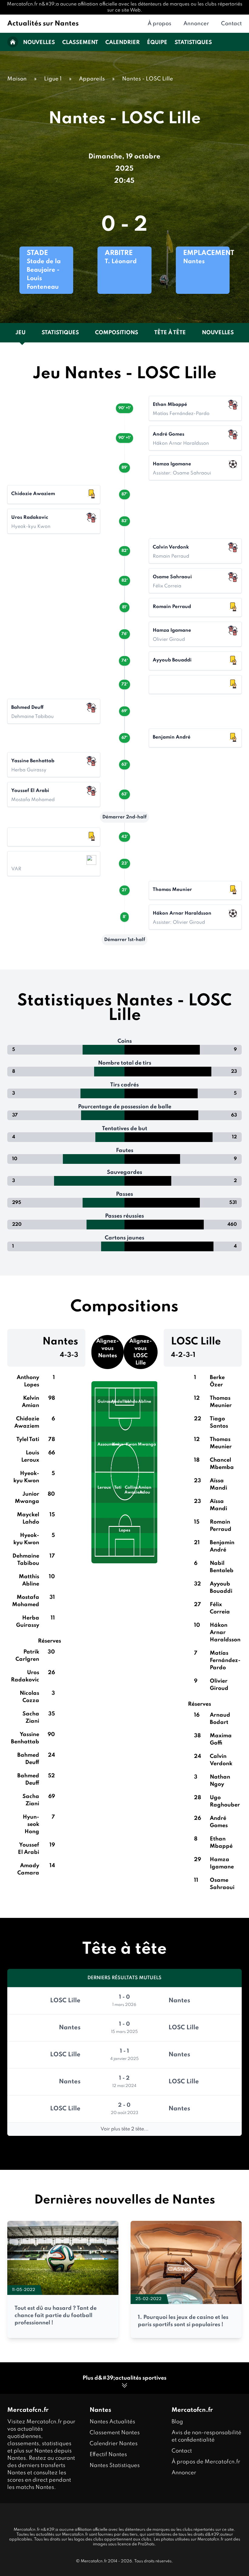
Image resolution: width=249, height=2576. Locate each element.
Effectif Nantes (108, 2455)
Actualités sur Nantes (43, 24)
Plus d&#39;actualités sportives (124, 2378)
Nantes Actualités (112, 2422)
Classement (80, 42)
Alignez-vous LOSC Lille (141, 1352)
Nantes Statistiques (115, 2466)
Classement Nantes (115, 2433)
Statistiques (193, 42)
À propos (159, 24)
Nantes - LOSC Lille (148, 79)
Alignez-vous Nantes (107, 1348)
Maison (17, 79)
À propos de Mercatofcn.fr (206, 2462)
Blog (177, 2422)
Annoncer (196, 24)
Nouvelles (39, 42)
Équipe (157, 42)
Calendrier (123, 42)
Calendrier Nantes (114, 2444)
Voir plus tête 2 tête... (124, 2129)
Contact (231, 24)
